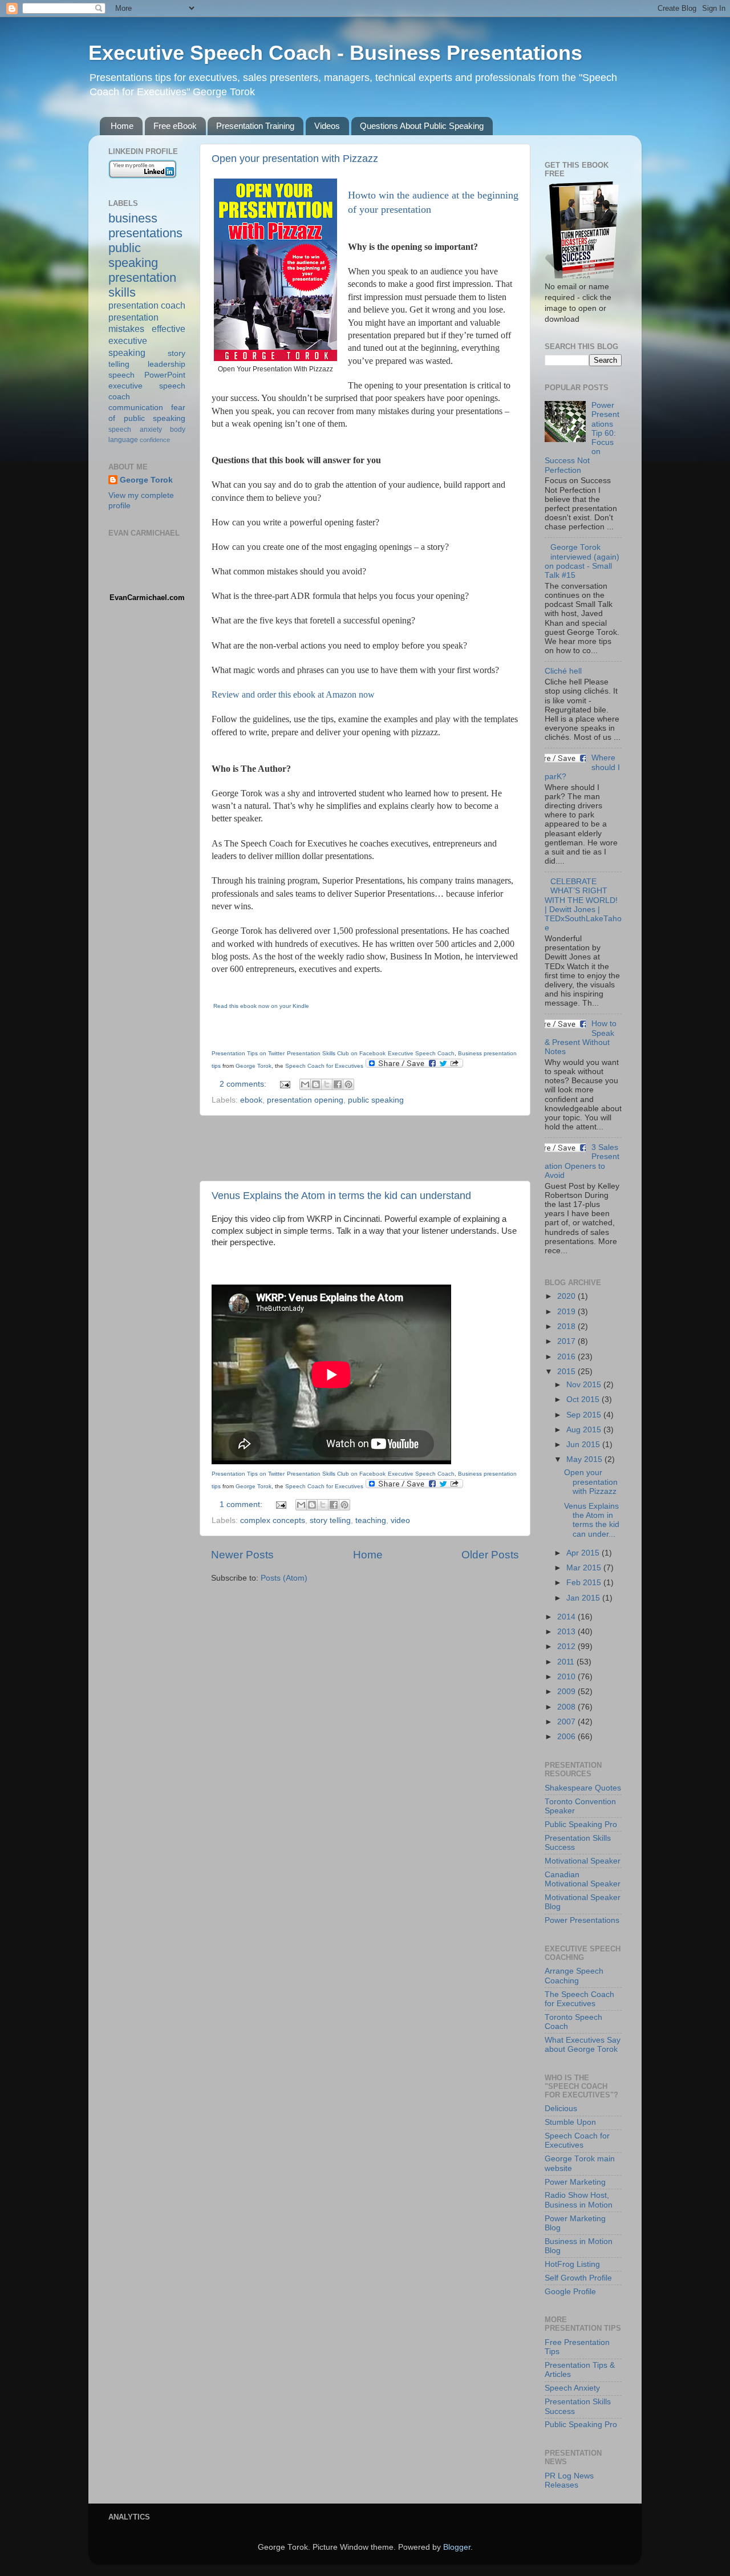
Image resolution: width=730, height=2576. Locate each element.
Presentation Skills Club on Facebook (336, 1053)
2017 (567, 1341)
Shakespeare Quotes (583, 1788)
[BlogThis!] (316, 1084)
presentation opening (305, 1100)
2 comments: (244, 1084)
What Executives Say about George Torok (583, 2045)
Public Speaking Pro (581, 1824)
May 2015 (585, 1459)
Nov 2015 (585, 1385)
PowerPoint (165, 375)
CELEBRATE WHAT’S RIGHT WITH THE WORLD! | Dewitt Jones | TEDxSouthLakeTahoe (583, 905)
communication (136, 408)
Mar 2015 (585, 1568)
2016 (567, 1357)
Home (122, 126)
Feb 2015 (585, 1583)
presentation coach (147, 305)
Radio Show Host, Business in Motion (579, 2200)
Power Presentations (582, 1920)
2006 (567, 1737)
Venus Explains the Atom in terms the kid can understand (341, 1196)
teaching (371, 1520)
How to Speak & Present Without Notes (581, 1038)
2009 (567, 1692)
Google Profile (570, 2292)
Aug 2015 (585, 1430)
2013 (567, 1632)
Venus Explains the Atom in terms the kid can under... (592, 1520)
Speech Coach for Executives (577, 2140)
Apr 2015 (584, 1553)
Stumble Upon (570, 2122)
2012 (567, 1647)
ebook (251, 1100)
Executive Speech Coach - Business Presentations (335, 53)
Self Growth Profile (578, 2278)
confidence (155, 440)
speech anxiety (135, 430)
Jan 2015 (584, 1598)
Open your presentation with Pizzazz (295, 159)
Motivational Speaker (583, 1861)
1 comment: (242, 1504)
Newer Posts (242, 1555)
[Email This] (305, 1084)
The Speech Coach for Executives (579, 1999)
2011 (567, 1662)
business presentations (145, 226)
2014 (567, 1617)
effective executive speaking (147, 341)
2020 (567, 1296)
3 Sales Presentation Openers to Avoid (582, 1161)
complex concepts (273, 1520)
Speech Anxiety (572, 2388)
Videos (327, 126)
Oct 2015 (584, 1400)
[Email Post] (284, 1084)
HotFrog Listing (572, 2264)
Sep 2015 (585, 1415)
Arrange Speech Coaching (574, 1976)
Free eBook (175, 126)
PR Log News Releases (569, 2480)
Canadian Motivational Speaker (583, 1879)
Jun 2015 (584, 1445)
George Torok (146, 480)
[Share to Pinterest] (348, 1084)
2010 (567, 1677)
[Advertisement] (365, 1148)
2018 (567, 1327)
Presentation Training (255, 126)
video (400, 1520)
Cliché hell (563, 671)
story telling (330, 1520)
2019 (567, 1312)
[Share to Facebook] (338, 1084)
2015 (567, 1372)
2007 (567, 1722)
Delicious (561, 2109)
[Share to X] (327, 1084)
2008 (567, 1707)
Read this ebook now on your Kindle (260, 1006)
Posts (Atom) (284, 1578)
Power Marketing (575, 2182)
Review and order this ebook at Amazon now (293, 694)
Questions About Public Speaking (422, 126)
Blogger (457, 2547)
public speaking (376, 1100)
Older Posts (490, 1555)
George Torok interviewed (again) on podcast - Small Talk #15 (582, 561)
